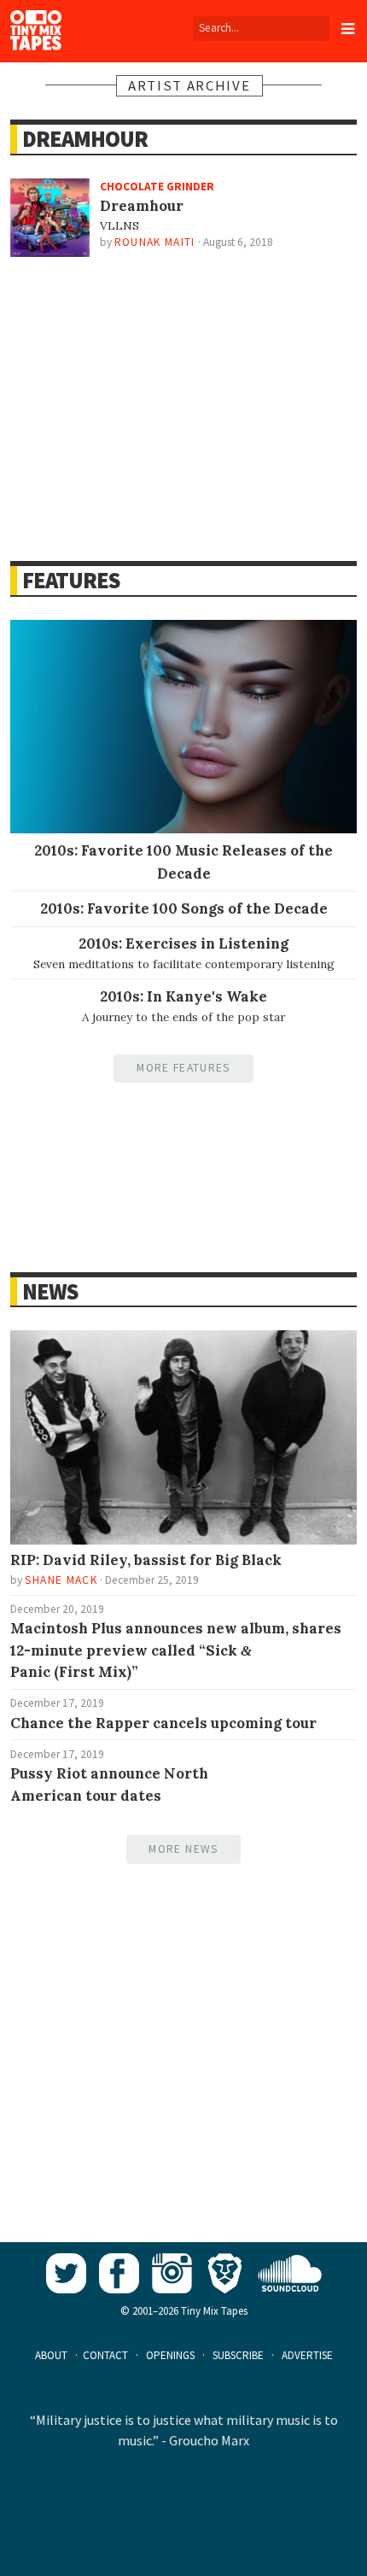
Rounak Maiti (155, 242)
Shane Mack (61, 1580)
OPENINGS (170, 2355)
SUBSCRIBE (238, 2355)
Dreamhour (84, 139)
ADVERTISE (307, 2355)
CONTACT (105, 2355)
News (50, 1291)
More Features (183, 1068)
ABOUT (51, 2355)
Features (70, 580)
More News (183, 1849)
